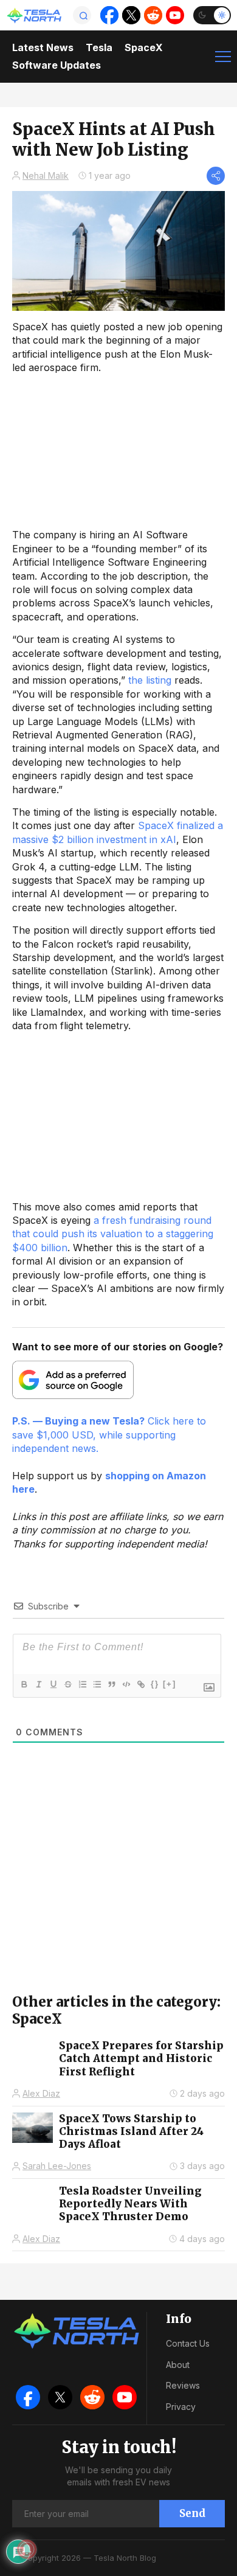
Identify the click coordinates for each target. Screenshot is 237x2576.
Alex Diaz (41, 2093)
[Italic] (38, 1684)
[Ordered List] (82, 1684)
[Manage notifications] (27, 2549)
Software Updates (57, 65)
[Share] (216, 176)
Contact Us (188, 2343)
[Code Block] (126, 1684)
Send (192, 2513)
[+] (170, 1684)
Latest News (43, 47)
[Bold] (24, 1684)
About (178, 2365)
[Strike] (67, 1684)
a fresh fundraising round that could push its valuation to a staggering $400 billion (113, 1234)
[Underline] (53, 1684)
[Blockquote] (111, 1684)
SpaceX (144, 47)
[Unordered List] (97, 1684)
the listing (150, 680)
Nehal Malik (46, 175)
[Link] (140, 1684)
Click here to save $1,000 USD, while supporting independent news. (109, 1435)
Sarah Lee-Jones (57, 2166)
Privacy (181, 2407)
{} (155, 1684)
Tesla (99, 47)
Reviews (183, 2385)
